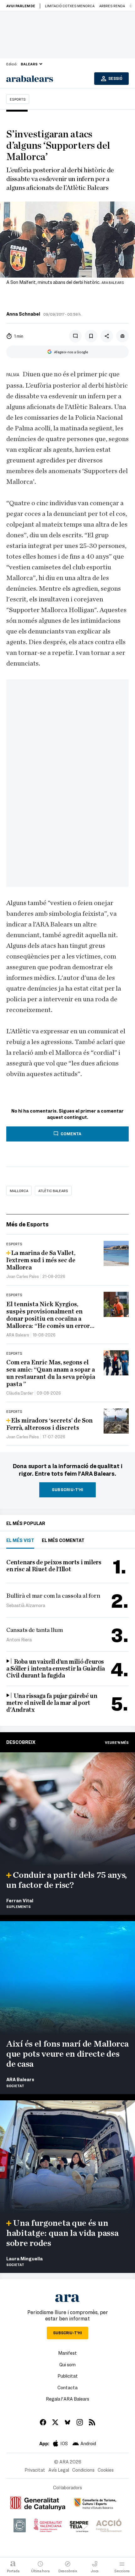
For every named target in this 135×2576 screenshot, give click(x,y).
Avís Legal (59, 2470)
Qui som (67, 2364)
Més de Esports (27, 1224)
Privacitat (35, 2470)
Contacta (67, 2387)
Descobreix (21, 1742)
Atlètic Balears (53, 1191)
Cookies (106, 2470)
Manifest (67, 2353)
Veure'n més (117, 1742)
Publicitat (68, 2376)
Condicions (83, 2470)
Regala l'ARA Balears (67, 2399)
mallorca (19, 1191)
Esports (18, 99)
